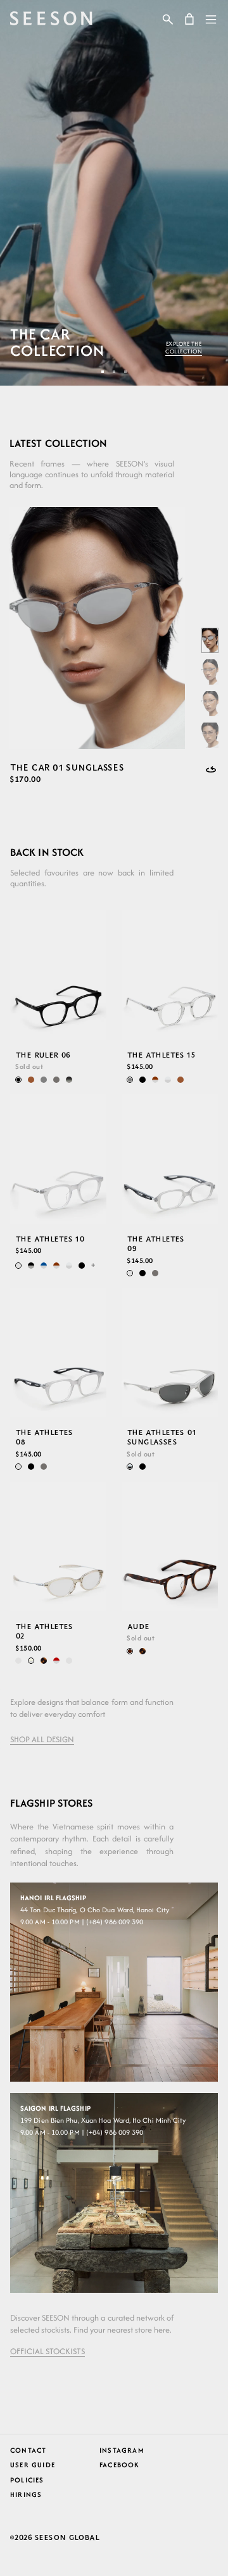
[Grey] (44, 1080)
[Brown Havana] (130, 1651)
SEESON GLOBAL (67, 2537)
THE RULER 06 (43, 1055)
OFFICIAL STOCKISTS (47, 2351)
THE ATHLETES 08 (44, 1437)
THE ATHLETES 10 (50, 1238)
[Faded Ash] (69, 1080)
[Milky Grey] (18, 1265)
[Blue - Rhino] (44, 1265)
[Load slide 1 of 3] (103, 372)
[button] (168, 19)
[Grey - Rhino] (168, 1080)
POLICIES (27, 2480)
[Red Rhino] (56, 1661)
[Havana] (44, 1661)
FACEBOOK (120, 2465)
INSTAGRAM (122, 2450)
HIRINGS (26, 2494)
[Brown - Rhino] (155, 1080)
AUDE (138, 1626)
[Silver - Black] (130, 1467)
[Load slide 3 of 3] (125, 372)
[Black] (18, 1080)
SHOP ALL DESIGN (42, 1739)
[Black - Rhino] (31, 1265)
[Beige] (69, 1661)
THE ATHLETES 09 (155, 1243)
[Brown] (31, 1080)
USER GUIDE (33, 2465)
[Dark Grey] (56, 1080)
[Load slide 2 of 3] (114, 372)
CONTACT (28, 2450)
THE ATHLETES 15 (161, 1055)
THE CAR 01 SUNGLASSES (66, 767)
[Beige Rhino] (31, 1661)
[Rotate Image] (211, 769)
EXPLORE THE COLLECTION (184, 348)
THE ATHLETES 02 (44, 1631)
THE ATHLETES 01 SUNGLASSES (161, 1437)
